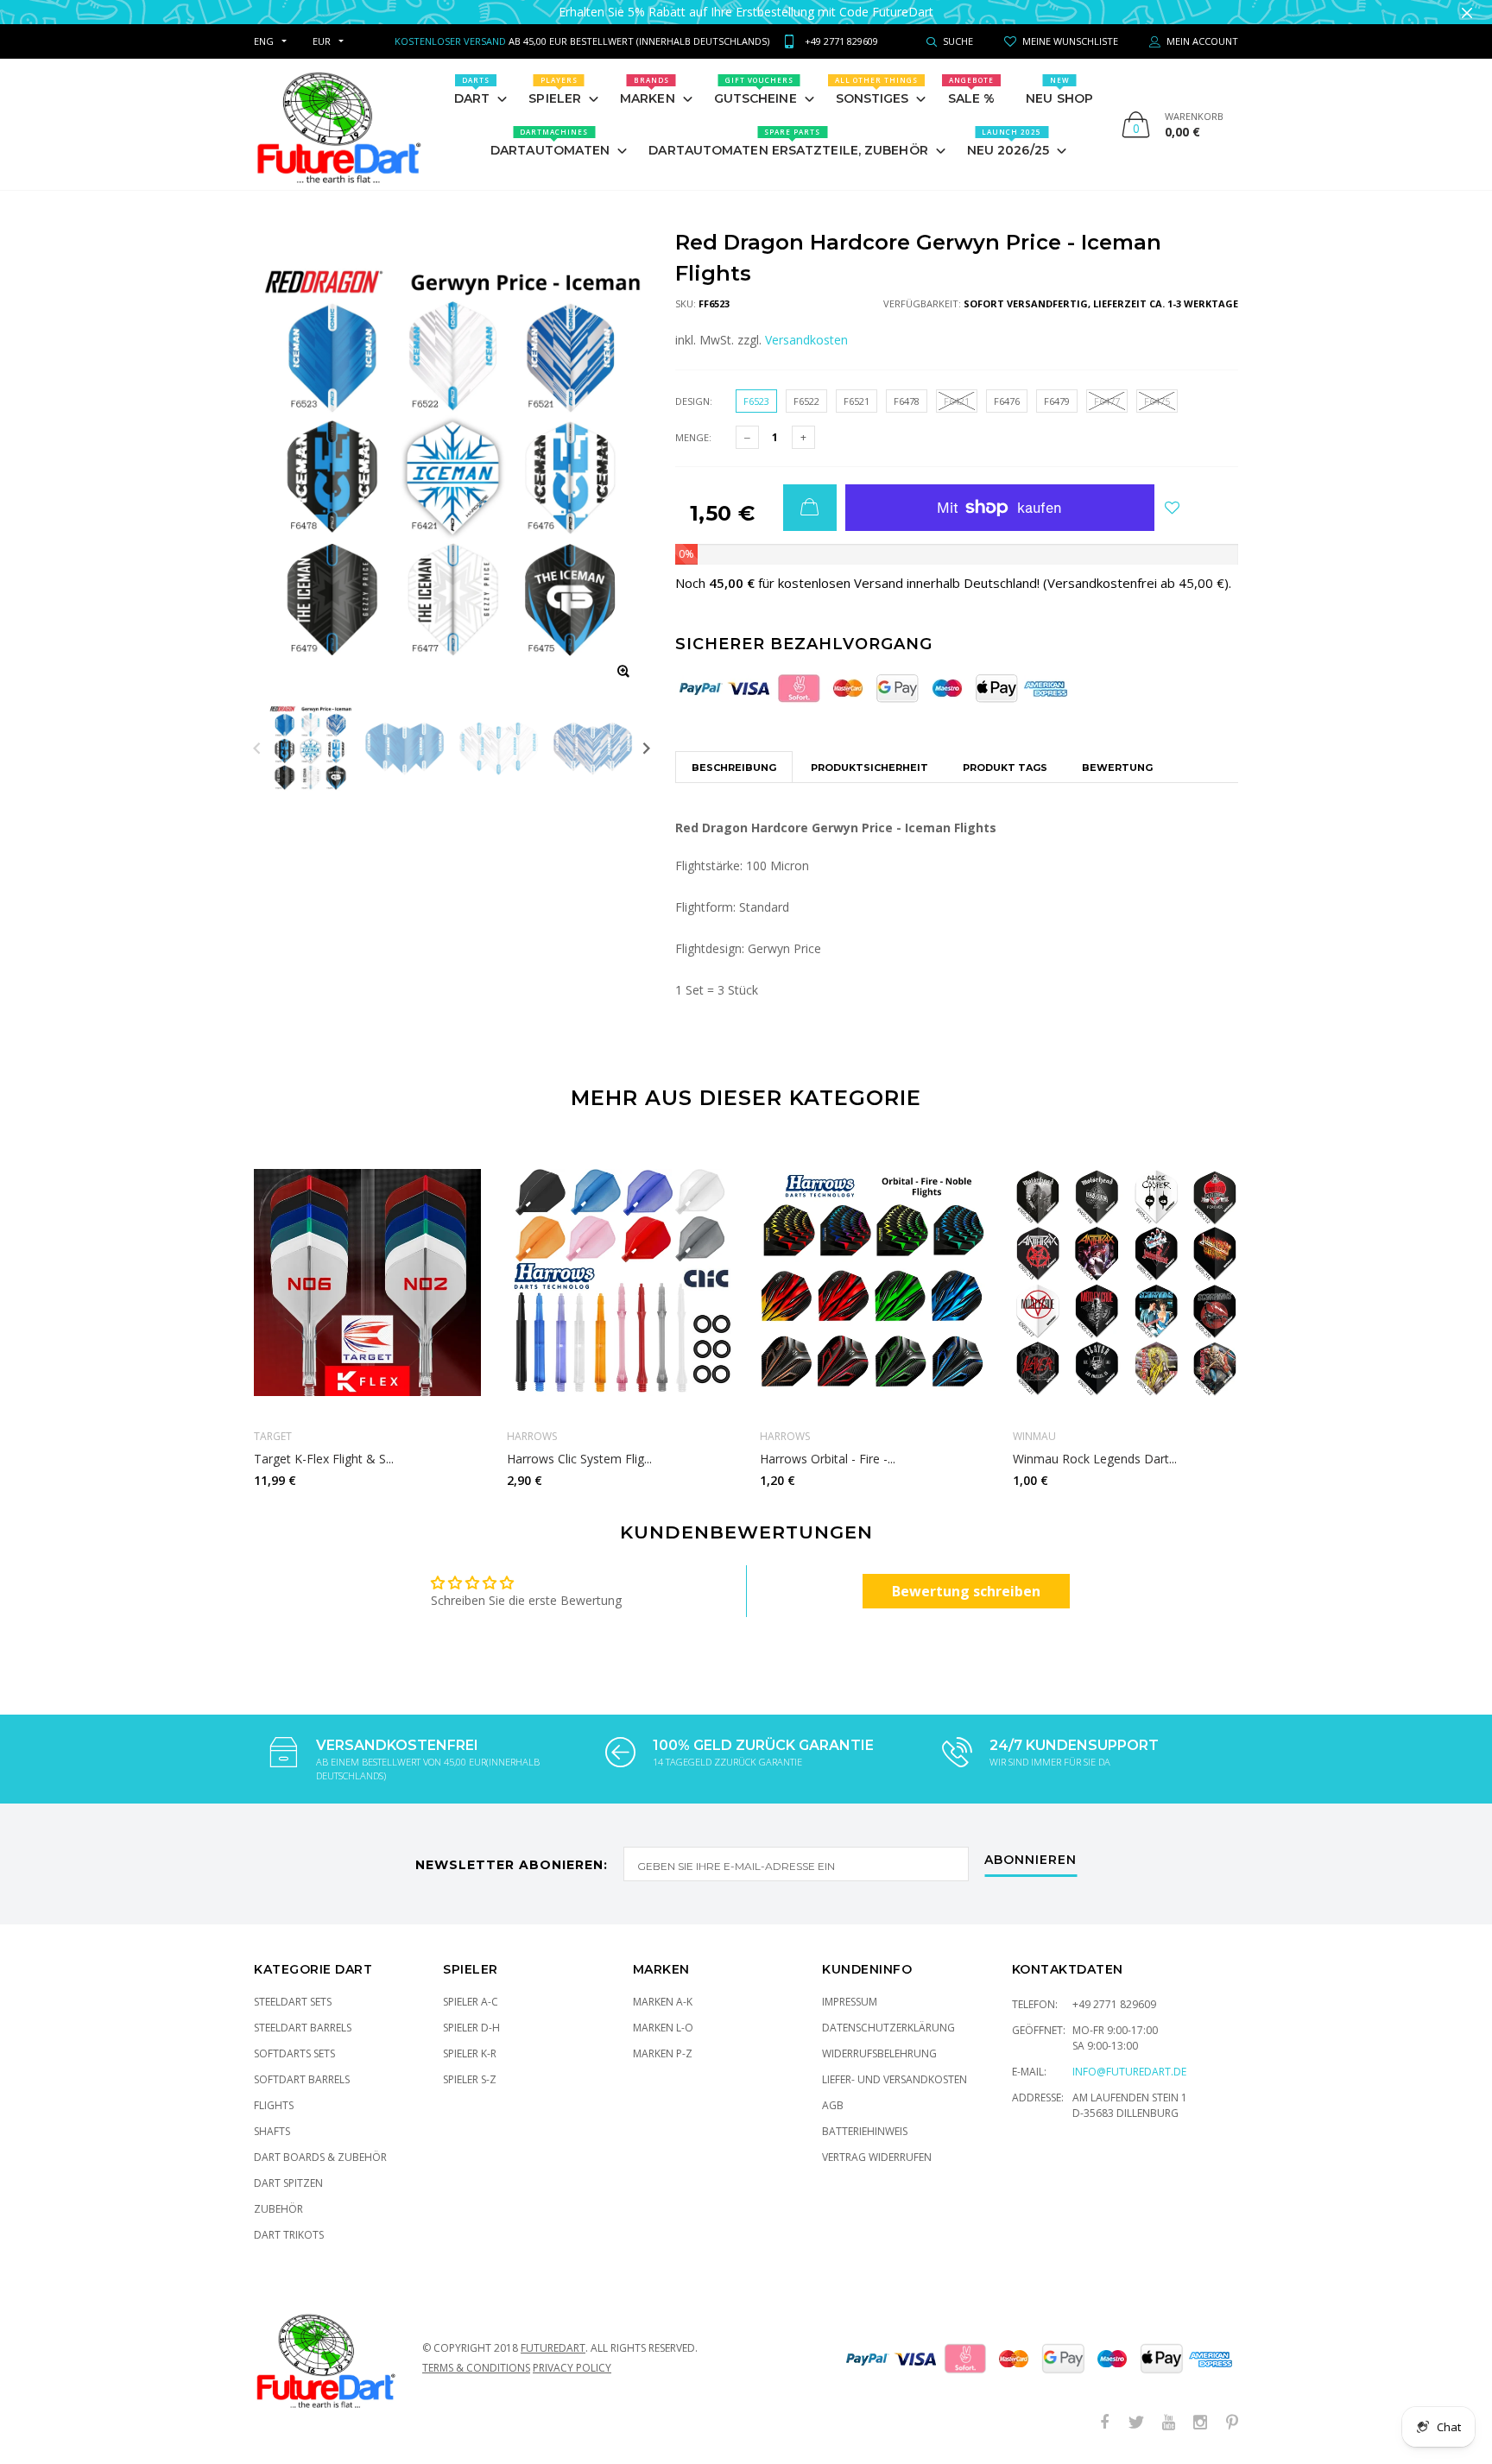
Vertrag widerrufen (877, 2157)
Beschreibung (734, 768)
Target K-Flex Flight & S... (324, 1459)
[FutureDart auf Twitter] (1136, 2423)
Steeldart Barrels (303, 2028)
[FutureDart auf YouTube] (1168, 2423)
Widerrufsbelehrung (879, 2053)
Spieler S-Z (470, 2079)
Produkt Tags (1005, 768)
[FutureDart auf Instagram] (1200, 2423)
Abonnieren (1030, 1861)
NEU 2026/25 (1008, 142)
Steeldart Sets (293, 2002)
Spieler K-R (470, 2053)
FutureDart (553, 2348)
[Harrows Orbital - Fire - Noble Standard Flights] (873, 1282)
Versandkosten (806, 340)
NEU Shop (1059, 91)
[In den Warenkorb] (810, 508)
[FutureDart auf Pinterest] (1232, 2423)
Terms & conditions (476, 2368)
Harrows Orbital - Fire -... (828, 1459)
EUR (322, 41)
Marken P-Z (663, 2053)
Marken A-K (663, 2002)
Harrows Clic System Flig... (579, 1459)
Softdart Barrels (302, 2079)
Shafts (272, 2131)
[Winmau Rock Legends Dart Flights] (1126, 1282)
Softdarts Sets (294, 2053)
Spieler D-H (471, 2028)
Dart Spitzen (288, 2183)
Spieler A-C (471, 2002)
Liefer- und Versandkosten (895, 2079)
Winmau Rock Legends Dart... (1095, 1459)
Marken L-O (663, 2028)
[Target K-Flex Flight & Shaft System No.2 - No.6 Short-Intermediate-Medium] (367, 1282)
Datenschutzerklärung (888, 2028)
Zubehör (278, 2209)
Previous (257, 748)
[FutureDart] (338, 124)
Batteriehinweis (865, 2131)
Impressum (850, 2002)
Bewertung (1117, 768)
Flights (274, 2105)
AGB (833, 2105)
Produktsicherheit (869, 768)
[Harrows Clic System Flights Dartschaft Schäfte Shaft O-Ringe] (620, 1282)
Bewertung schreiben (966, 1591)
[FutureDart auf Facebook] (1104, 2423)
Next (646, 748)
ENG (264, 41)
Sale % (972, 91)
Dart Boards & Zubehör (320, 2157)
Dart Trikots (289, 2235)
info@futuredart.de (1129, 2072)
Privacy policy (572, 2368)
